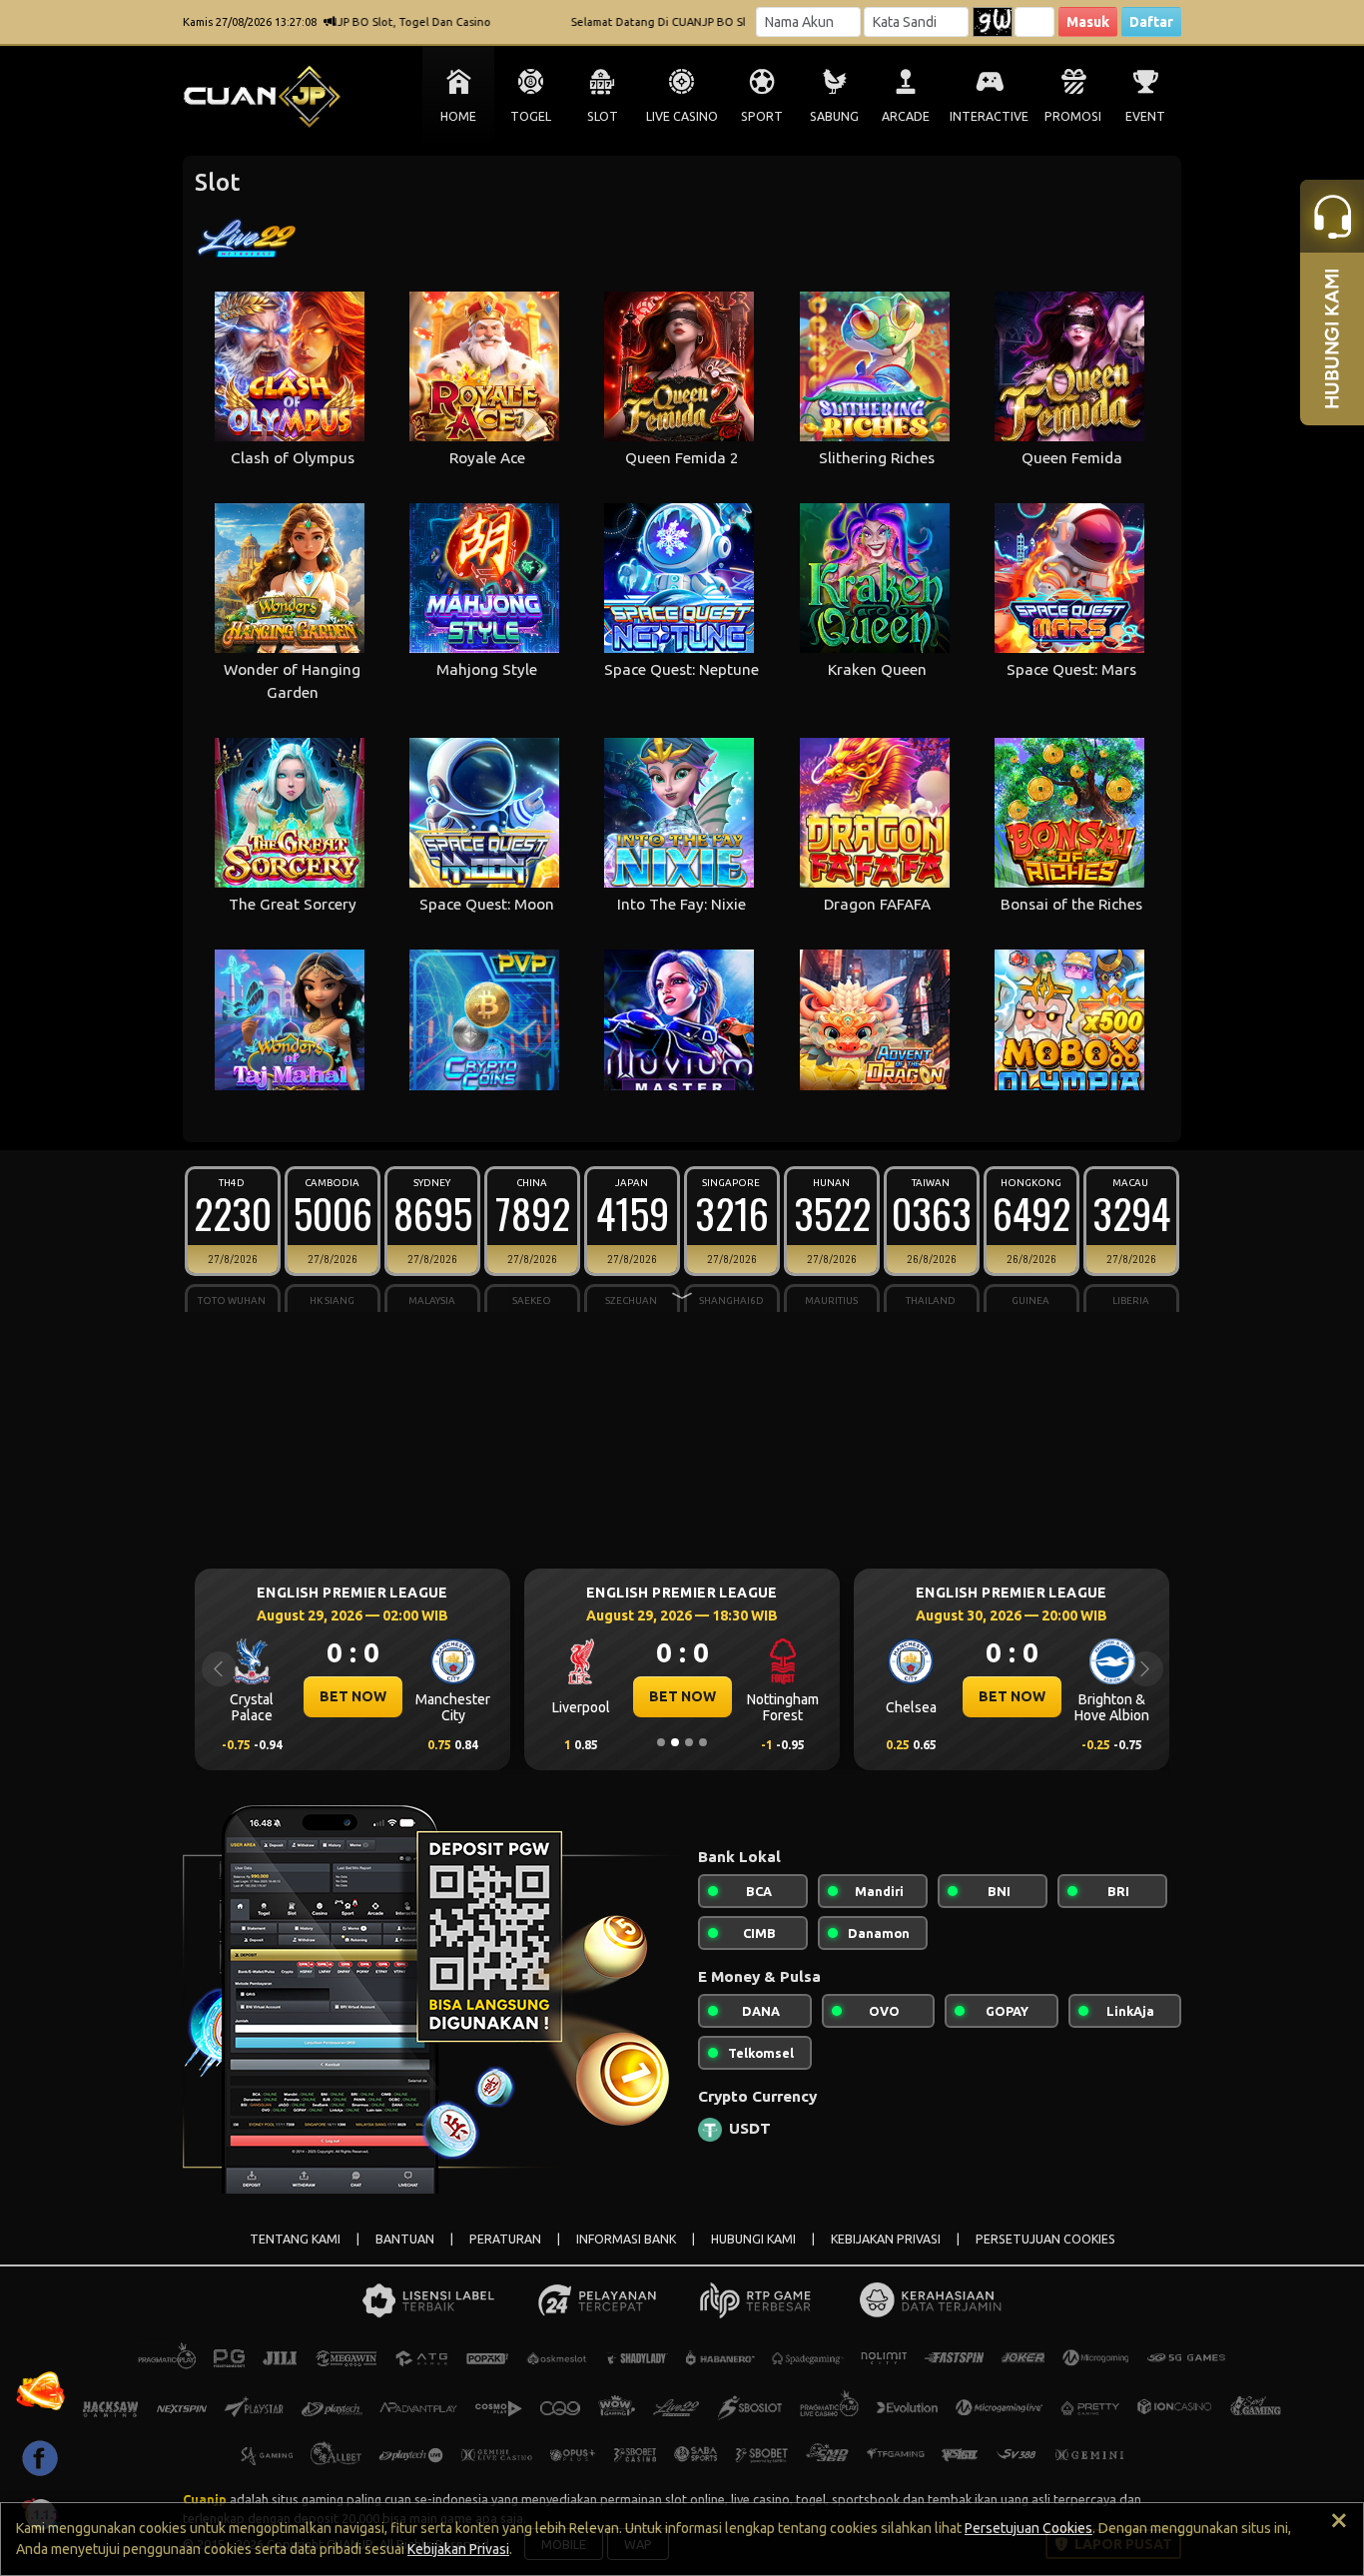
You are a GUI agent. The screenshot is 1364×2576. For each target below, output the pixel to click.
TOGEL (531, 116)
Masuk (1088, 22)
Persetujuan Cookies (1028, 2528)
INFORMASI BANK (626, 2239)
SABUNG (834, 116)
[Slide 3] (689, 1742)
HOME (458, 116)
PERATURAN (505, 2239)
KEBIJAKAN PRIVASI (886, 2239)
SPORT (762, 116)
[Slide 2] (675, 1742)
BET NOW (376, 1696)
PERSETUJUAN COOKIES (1045, 2239)
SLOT (603, 116)
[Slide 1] (661, 1742)
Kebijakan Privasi (458, 2549)
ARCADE (906, 116)
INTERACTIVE (989, 116)
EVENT (1145, 116)
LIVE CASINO (682, 116)
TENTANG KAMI (295, 2239)
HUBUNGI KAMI (753, 2239)
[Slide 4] (703, 1742)
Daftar (1151, 22)
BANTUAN (405, 2239)
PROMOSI (1073, 116)
